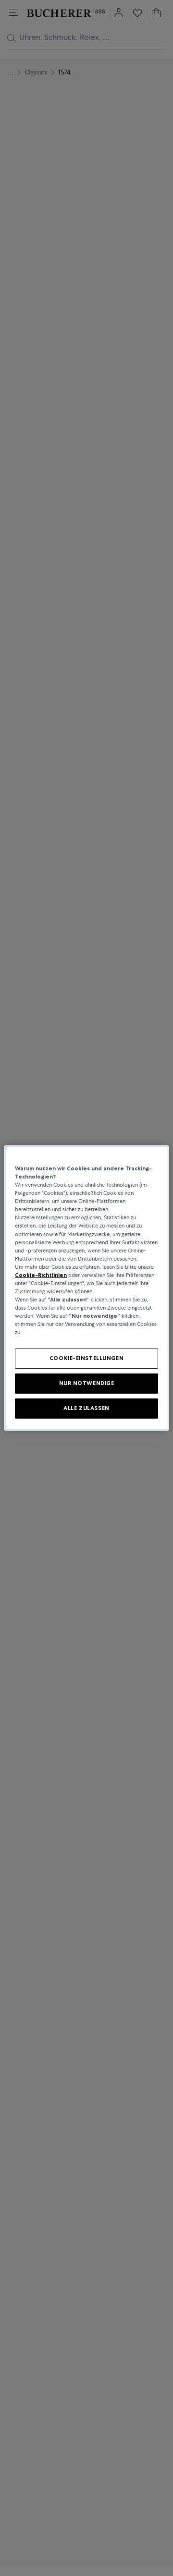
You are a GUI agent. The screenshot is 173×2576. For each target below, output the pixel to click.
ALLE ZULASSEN (86, 1408)
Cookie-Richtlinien (41, 1275)
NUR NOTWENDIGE (87, 1383)
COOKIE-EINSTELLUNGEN (86, 1358)
